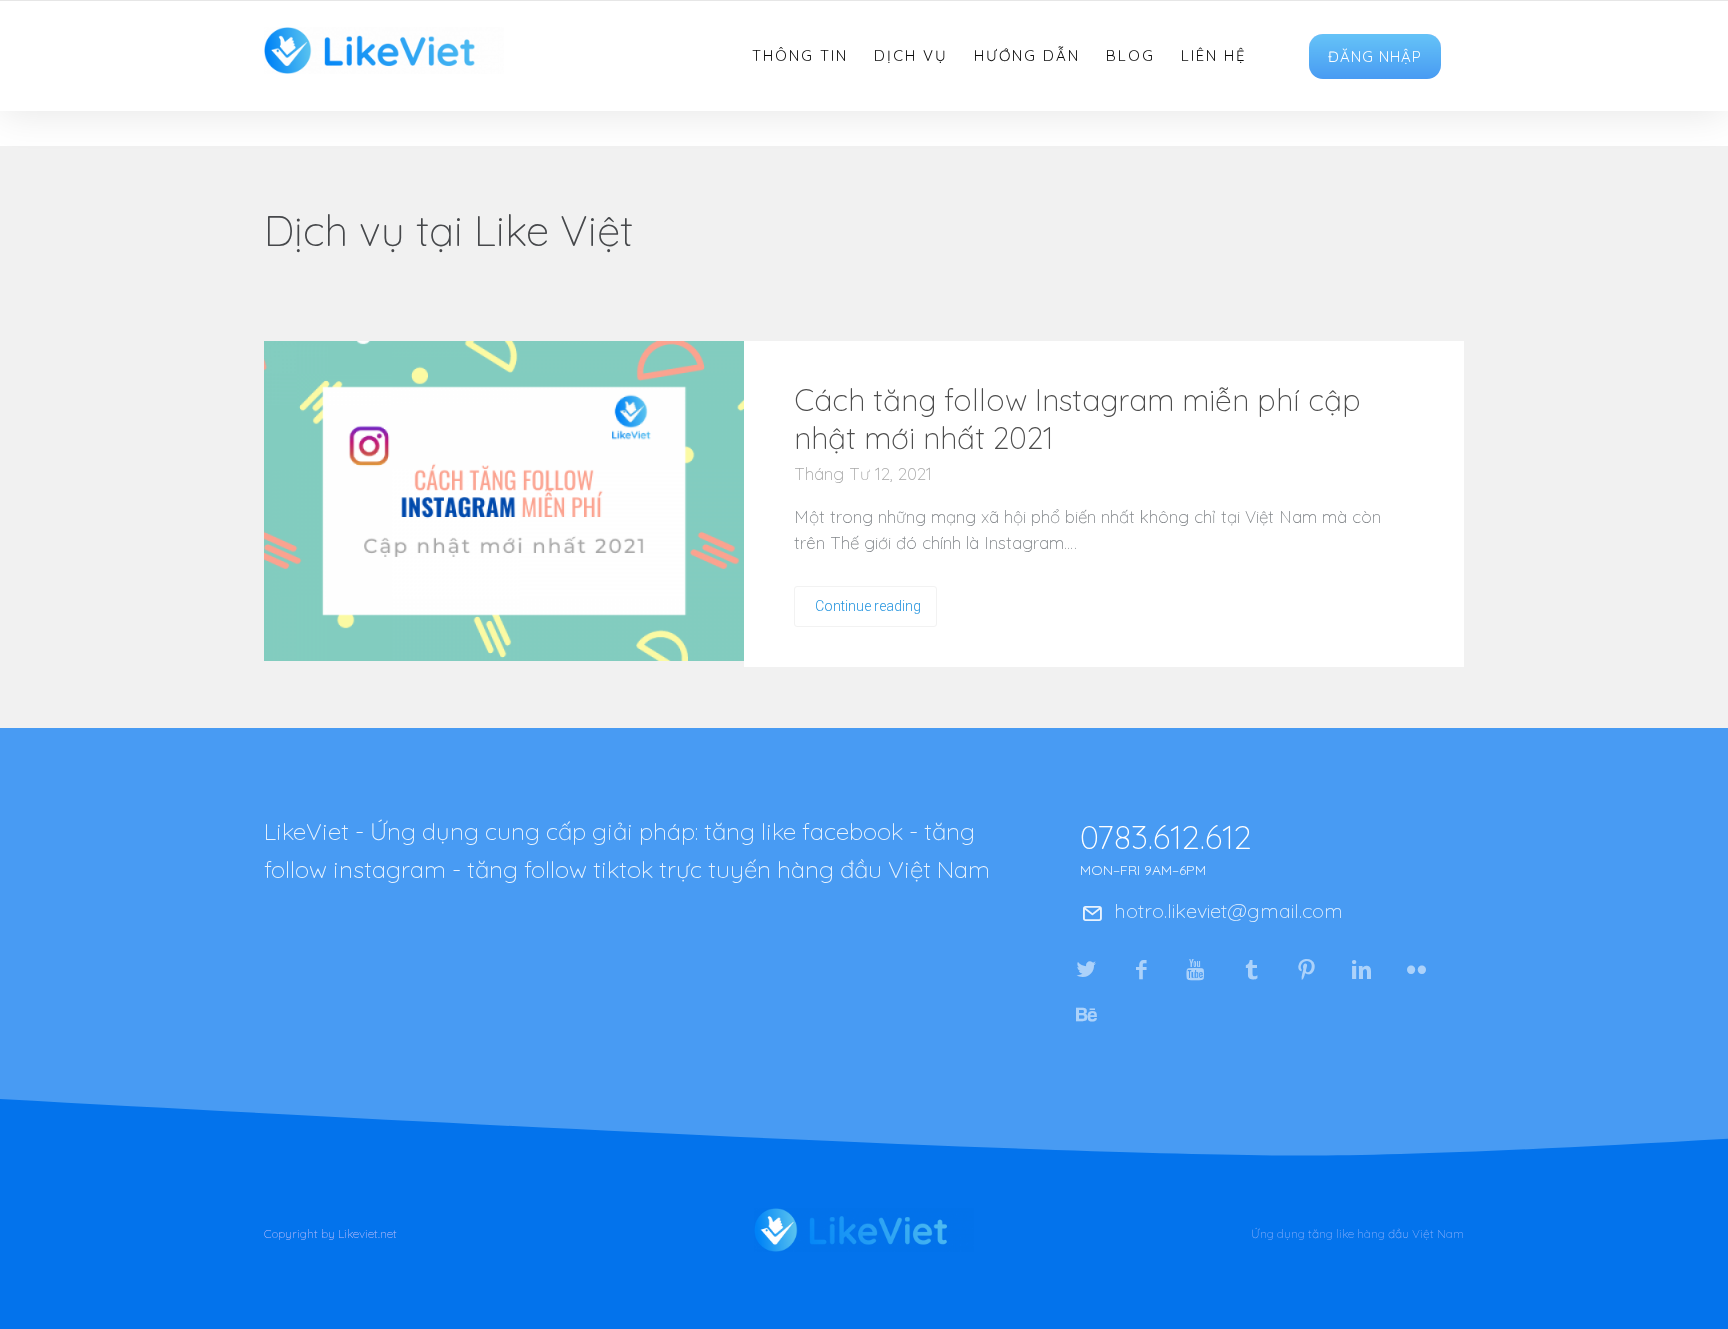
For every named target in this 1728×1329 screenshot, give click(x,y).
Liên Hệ (1214, 56)
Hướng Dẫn (1027, 56)
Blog (1130, 56)
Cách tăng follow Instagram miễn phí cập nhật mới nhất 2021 (1077, 419)
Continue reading (868, 606)
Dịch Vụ (911, 56)
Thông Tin (800, 56)
